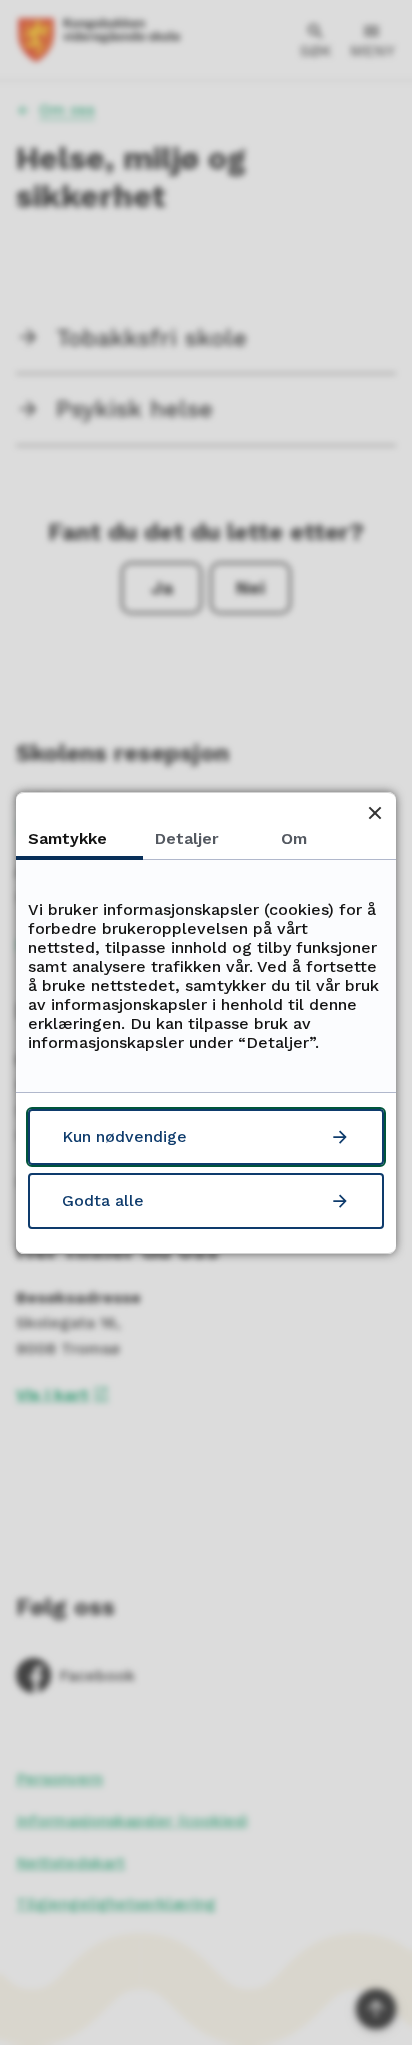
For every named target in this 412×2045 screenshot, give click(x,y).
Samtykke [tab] (67, 838)
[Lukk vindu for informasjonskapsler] (374, 813)
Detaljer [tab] (187, 838)
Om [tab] (294, 838)
